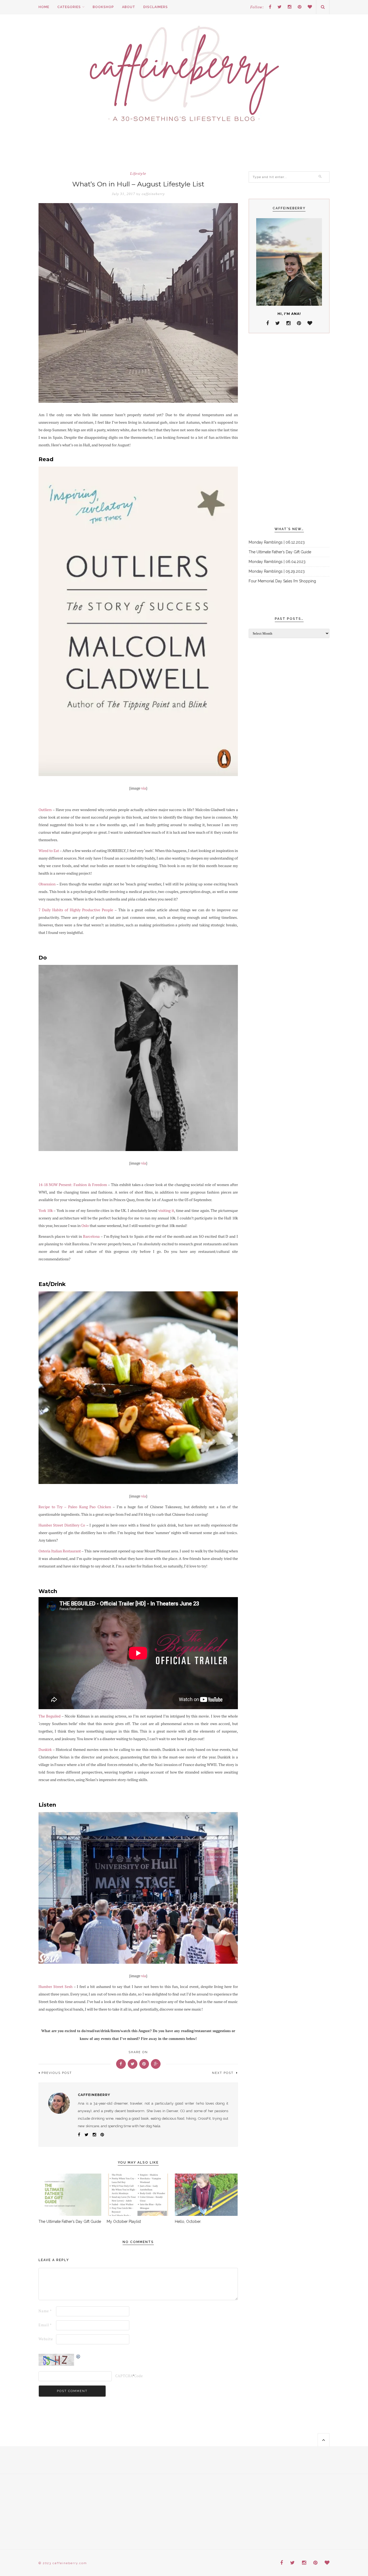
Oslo (85, 1226)
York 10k (46, 1211)
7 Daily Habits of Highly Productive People (76, 910)
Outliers (45, 810)
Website (46, 2339)
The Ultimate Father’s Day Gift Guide (70, 2222)
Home (44, 7)
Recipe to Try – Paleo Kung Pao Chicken (75, 1507)
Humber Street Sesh (55, 1987)
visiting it (166, 1211)
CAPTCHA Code (124, 2376)
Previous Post (57, 2073)
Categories (69, 7)
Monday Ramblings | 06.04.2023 (277, 562)
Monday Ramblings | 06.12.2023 (277, 542)
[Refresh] (78, 2357)
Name (45, 2311)
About (129, 7)
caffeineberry (153, 194)
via (144, 788)
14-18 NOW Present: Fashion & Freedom (73, 1185)
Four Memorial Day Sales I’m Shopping (282, 581)
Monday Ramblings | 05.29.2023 (277, 571)
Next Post (223, 2073)
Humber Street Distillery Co (62, 1525)
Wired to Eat (49, 851)
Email (45, 2325)
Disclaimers (156, 7)
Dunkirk (45, 1750)
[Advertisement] (289, 430)
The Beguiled (50, 1716)
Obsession (47, 884)
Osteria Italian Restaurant (60, 1551)
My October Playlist (124, 2222)
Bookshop (103, 7)
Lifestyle (138, 174)
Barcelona (91, 1236)
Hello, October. (188, 2222)
